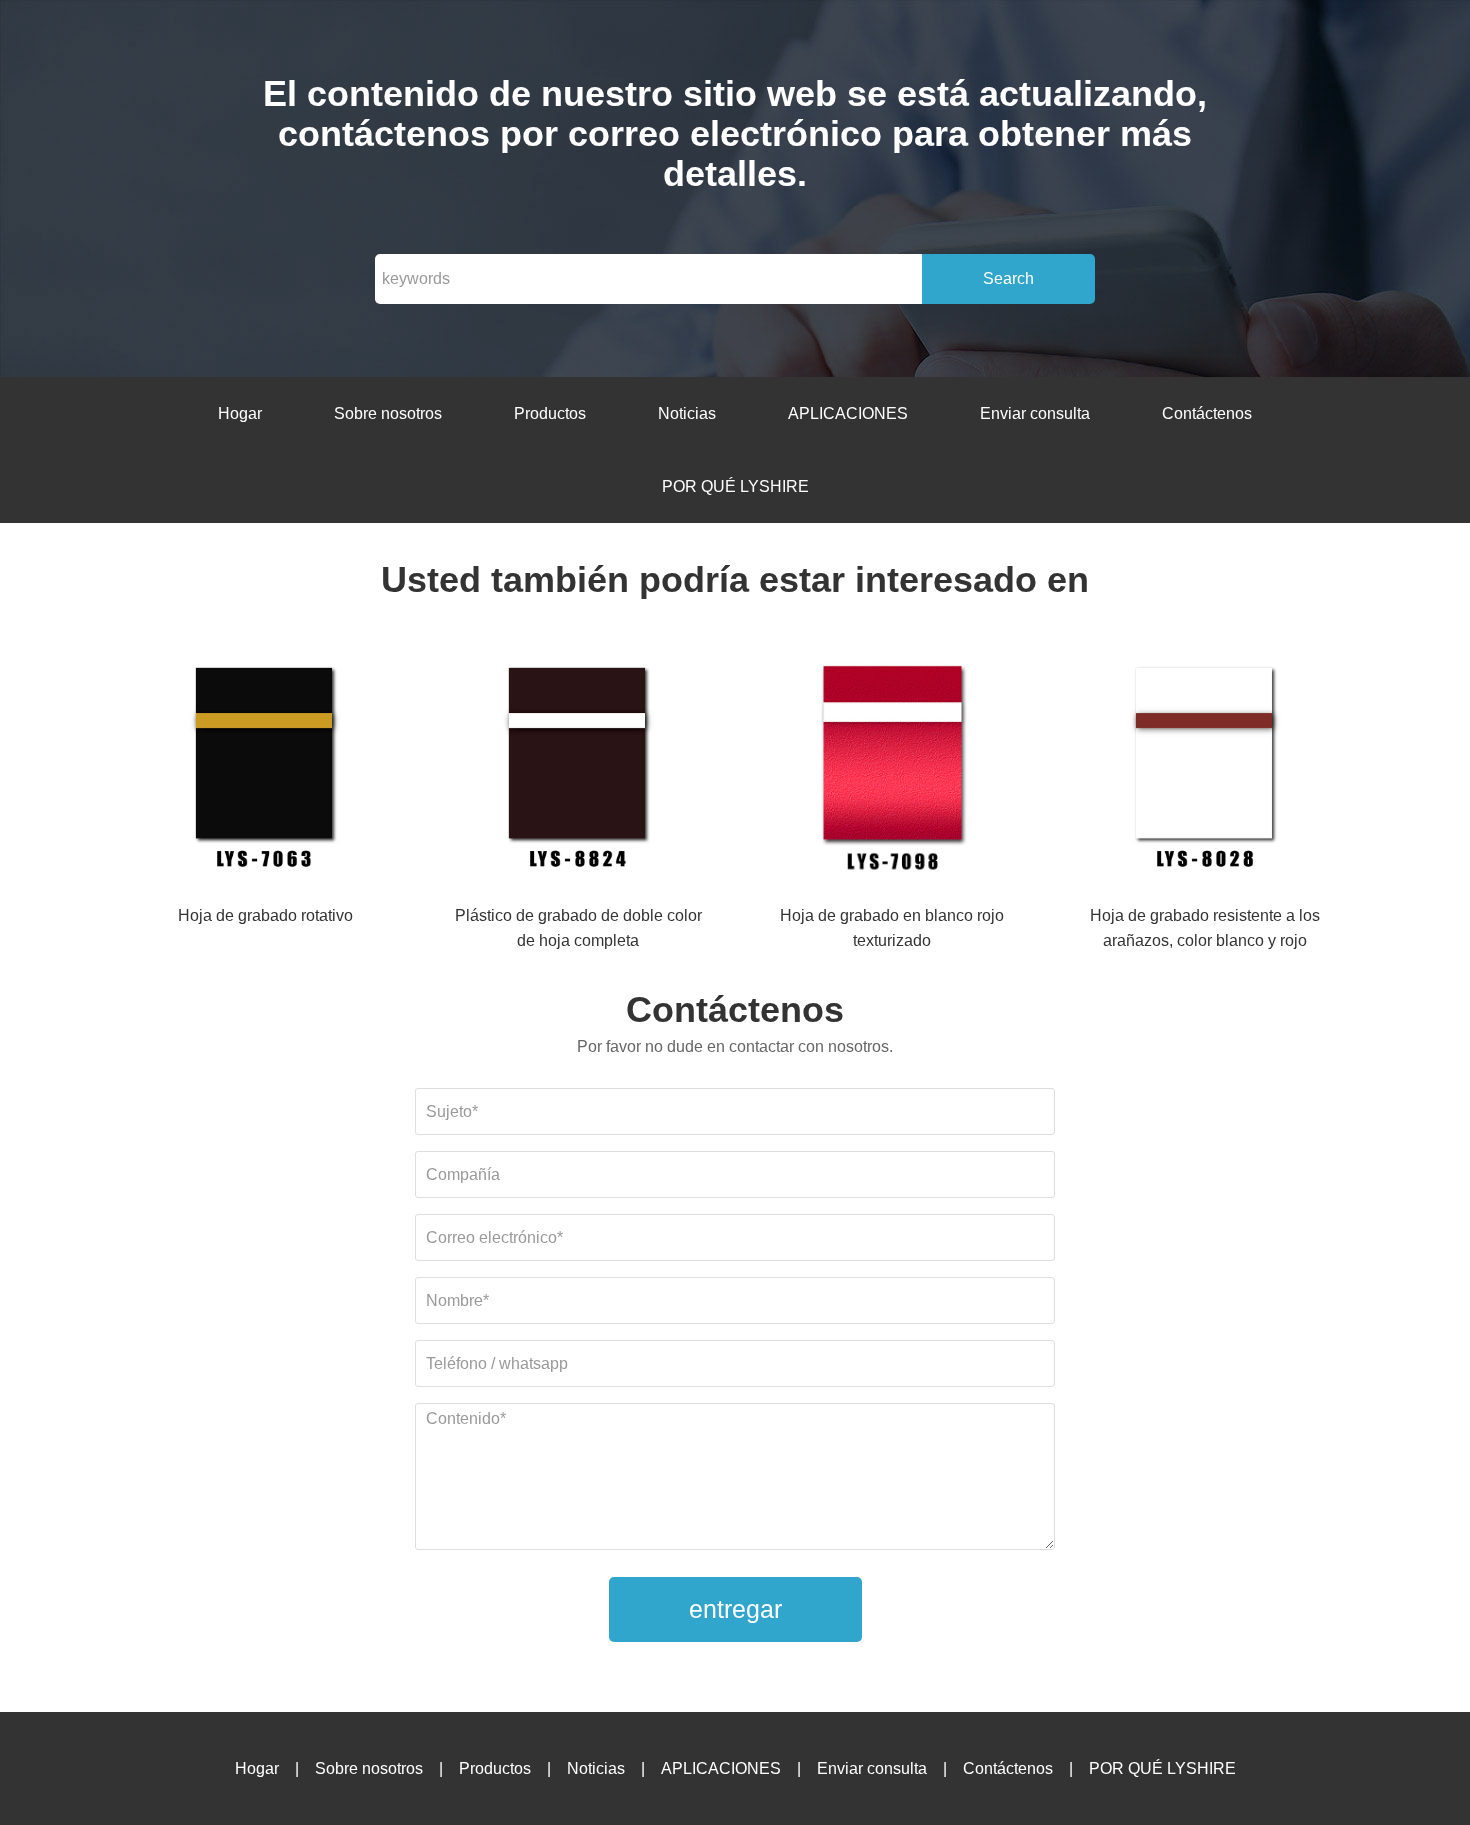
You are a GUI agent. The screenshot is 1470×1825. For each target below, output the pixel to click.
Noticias (687, 413)
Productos (550, 413)
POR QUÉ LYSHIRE (735, 486)
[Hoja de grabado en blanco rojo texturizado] (892, 769)
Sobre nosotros (388, 413)
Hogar (240, 413)
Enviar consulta (1035, 413)
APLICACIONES (848, 413)
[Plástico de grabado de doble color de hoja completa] (578, 769)
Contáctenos (1207, 413)
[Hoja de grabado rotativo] (265, 769)
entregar (735, 1609)
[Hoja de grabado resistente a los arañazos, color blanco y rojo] (1205, 769)
